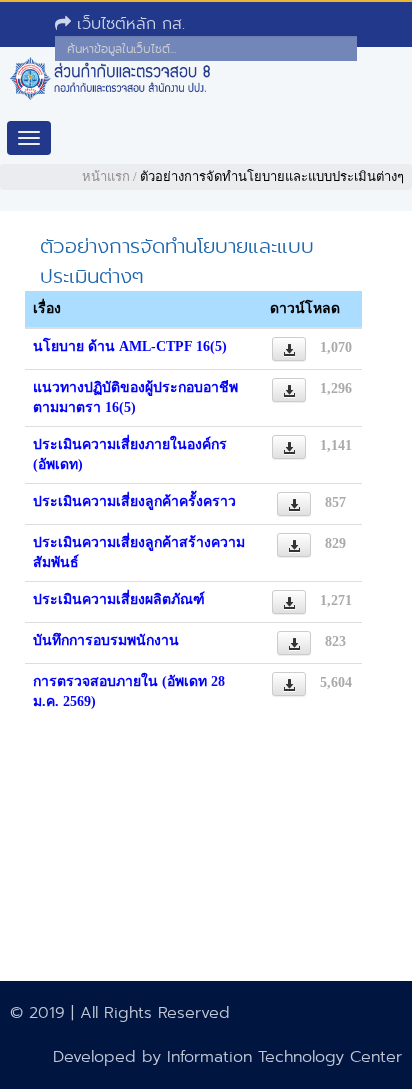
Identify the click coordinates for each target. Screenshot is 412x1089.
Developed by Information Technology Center (227, 1056)
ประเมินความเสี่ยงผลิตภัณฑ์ (119, 599)
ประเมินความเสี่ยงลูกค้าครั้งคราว (134, 501)
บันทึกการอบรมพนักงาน (106, 640)
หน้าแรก (106, 176)
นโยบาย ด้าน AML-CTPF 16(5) (130, 346)
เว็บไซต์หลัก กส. (128, 23)
